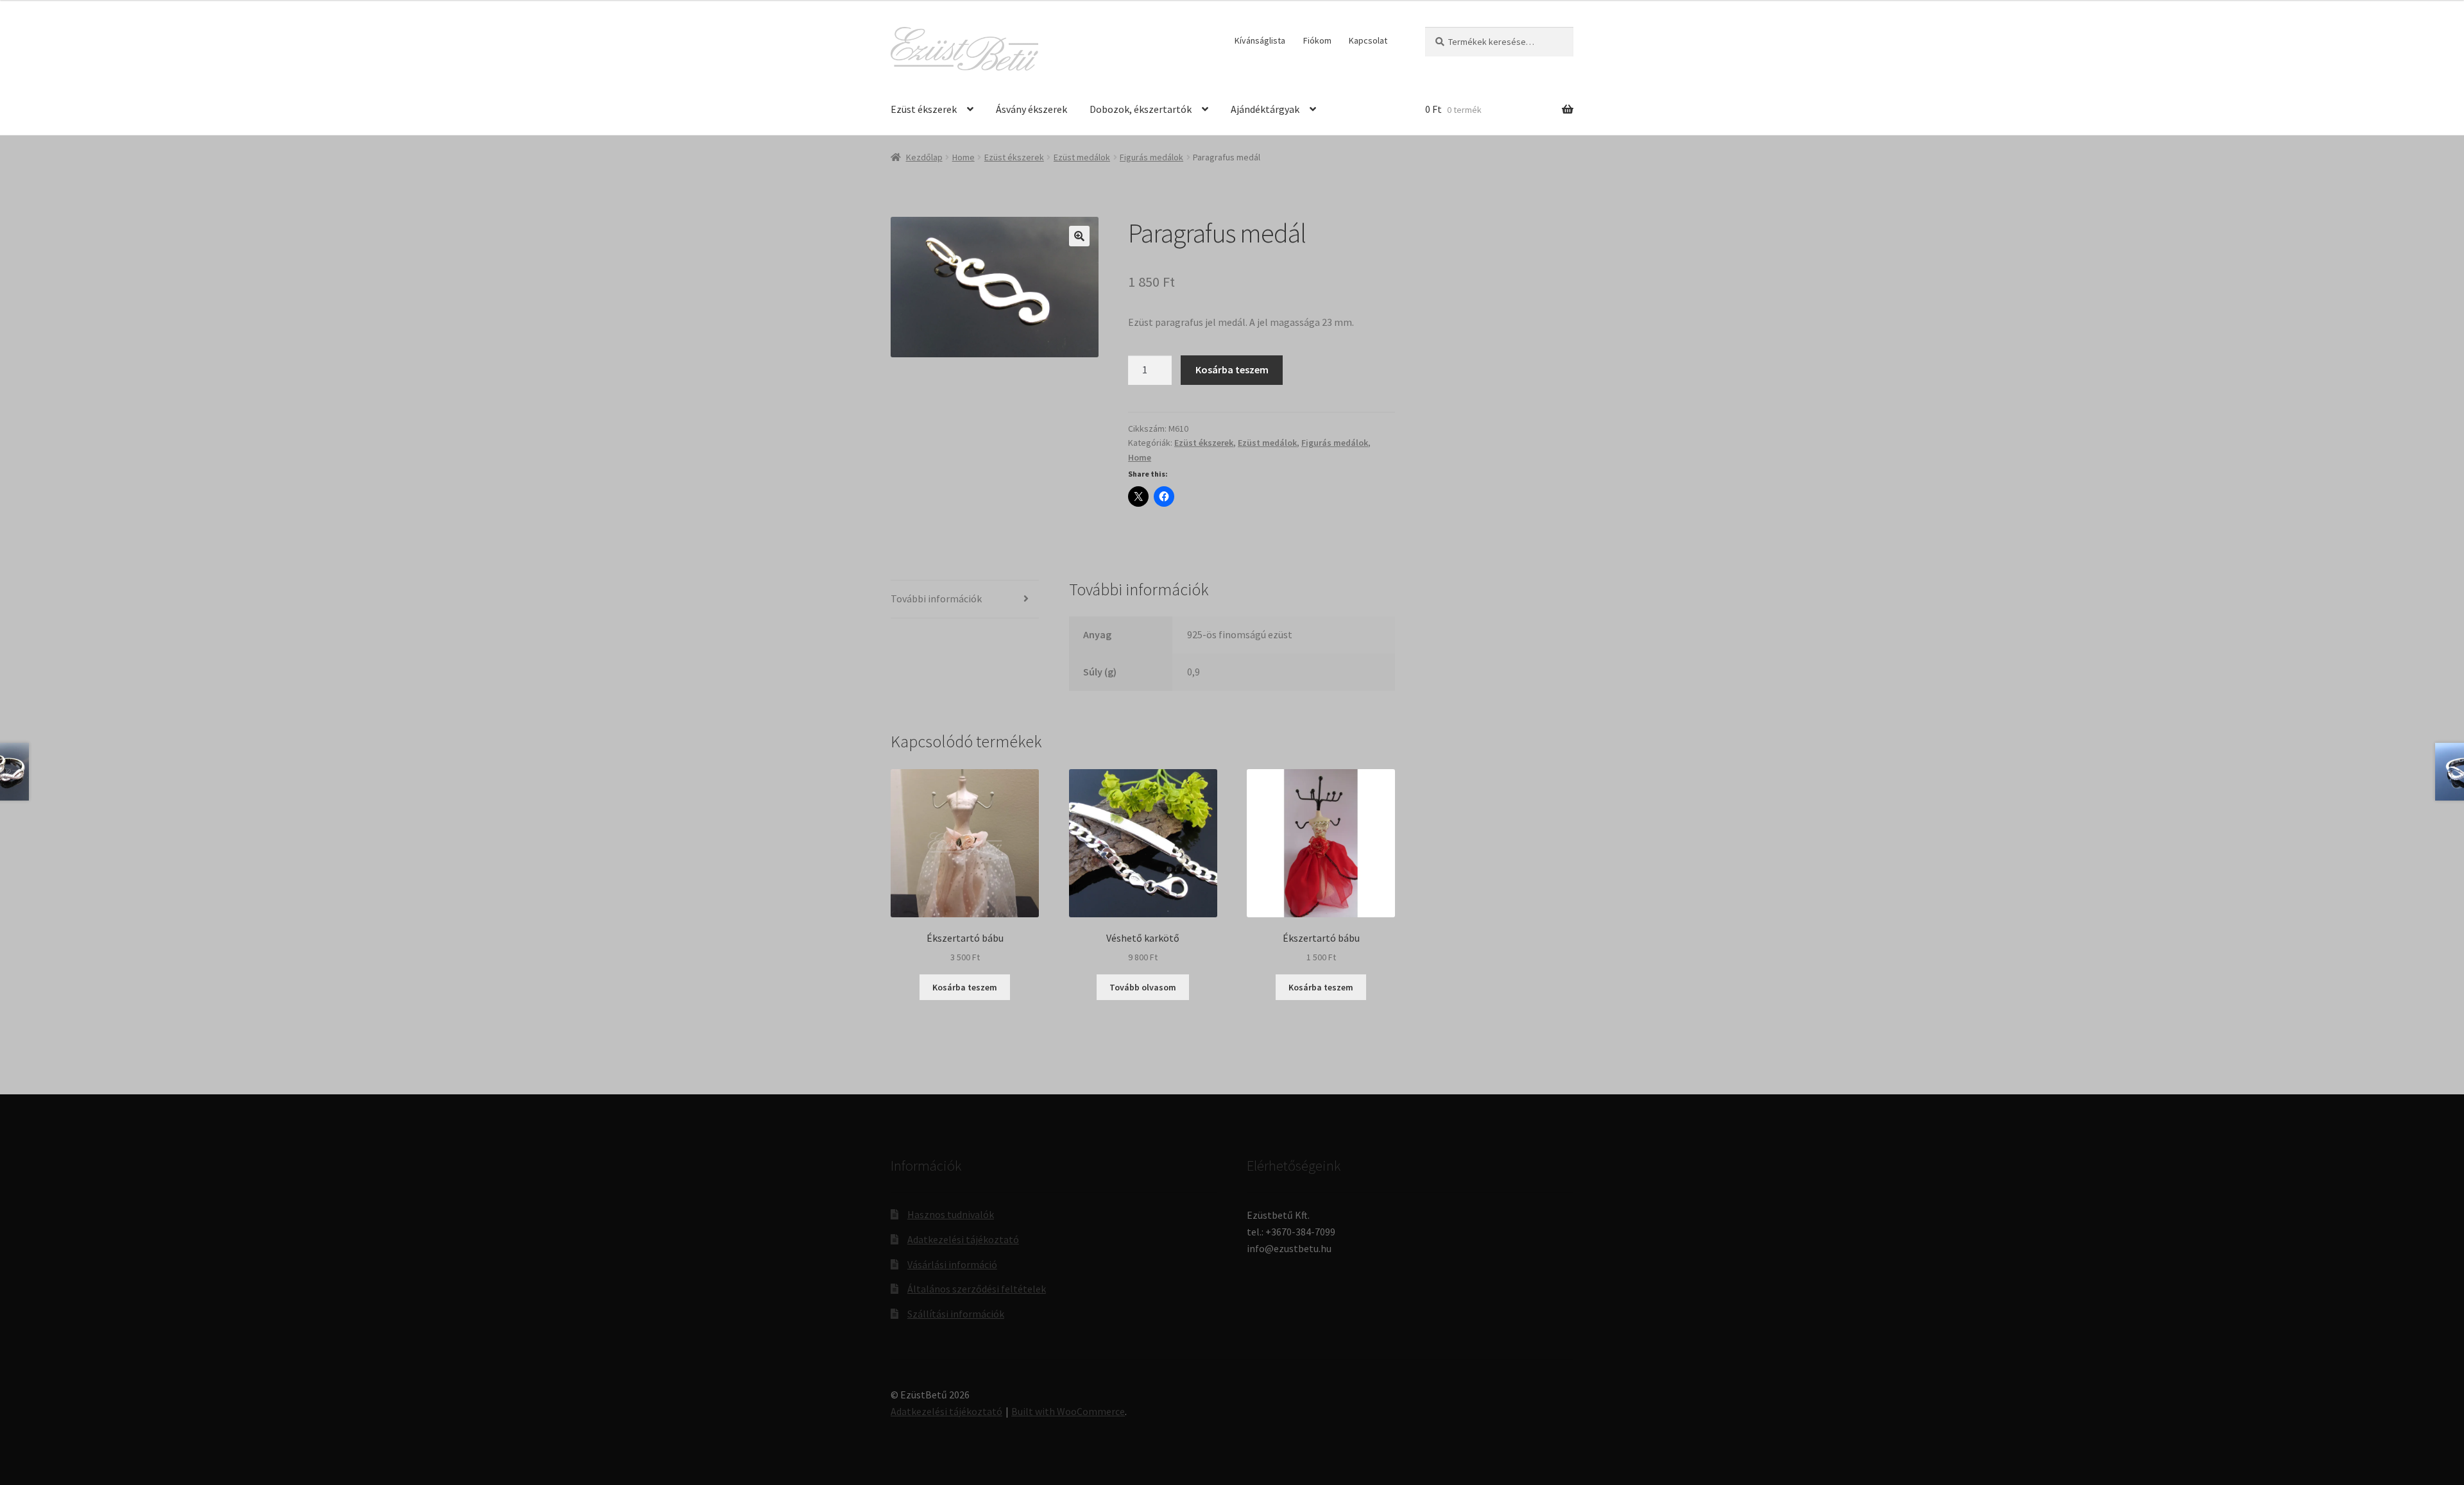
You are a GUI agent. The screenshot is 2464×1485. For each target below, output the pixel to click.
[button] (1079, 236)
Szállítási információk (956, 1314)
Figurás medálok (1151, 157)
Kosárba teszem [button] (965, 987)
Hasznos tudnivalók (951, 1214)
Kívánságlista (1260, 40)
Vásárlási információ (952, 1264)
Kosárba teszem (1232, 369)
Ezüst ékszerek (924, 109)
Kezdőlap (924, 157)
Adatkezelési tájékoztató (963, 1239)
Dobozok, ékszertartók (1141, 109)
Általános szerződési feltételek (977, 1289)
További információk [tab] (936, 598)
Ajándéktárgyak (1265, 109)
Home (963, 157)
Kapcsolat (1368, 40)
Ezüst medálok (1082, 157)
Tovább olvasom (1143, 987)
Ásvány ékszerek (1031, 109)
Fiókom (1317, 40)
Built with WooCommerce (1068, 1411)
